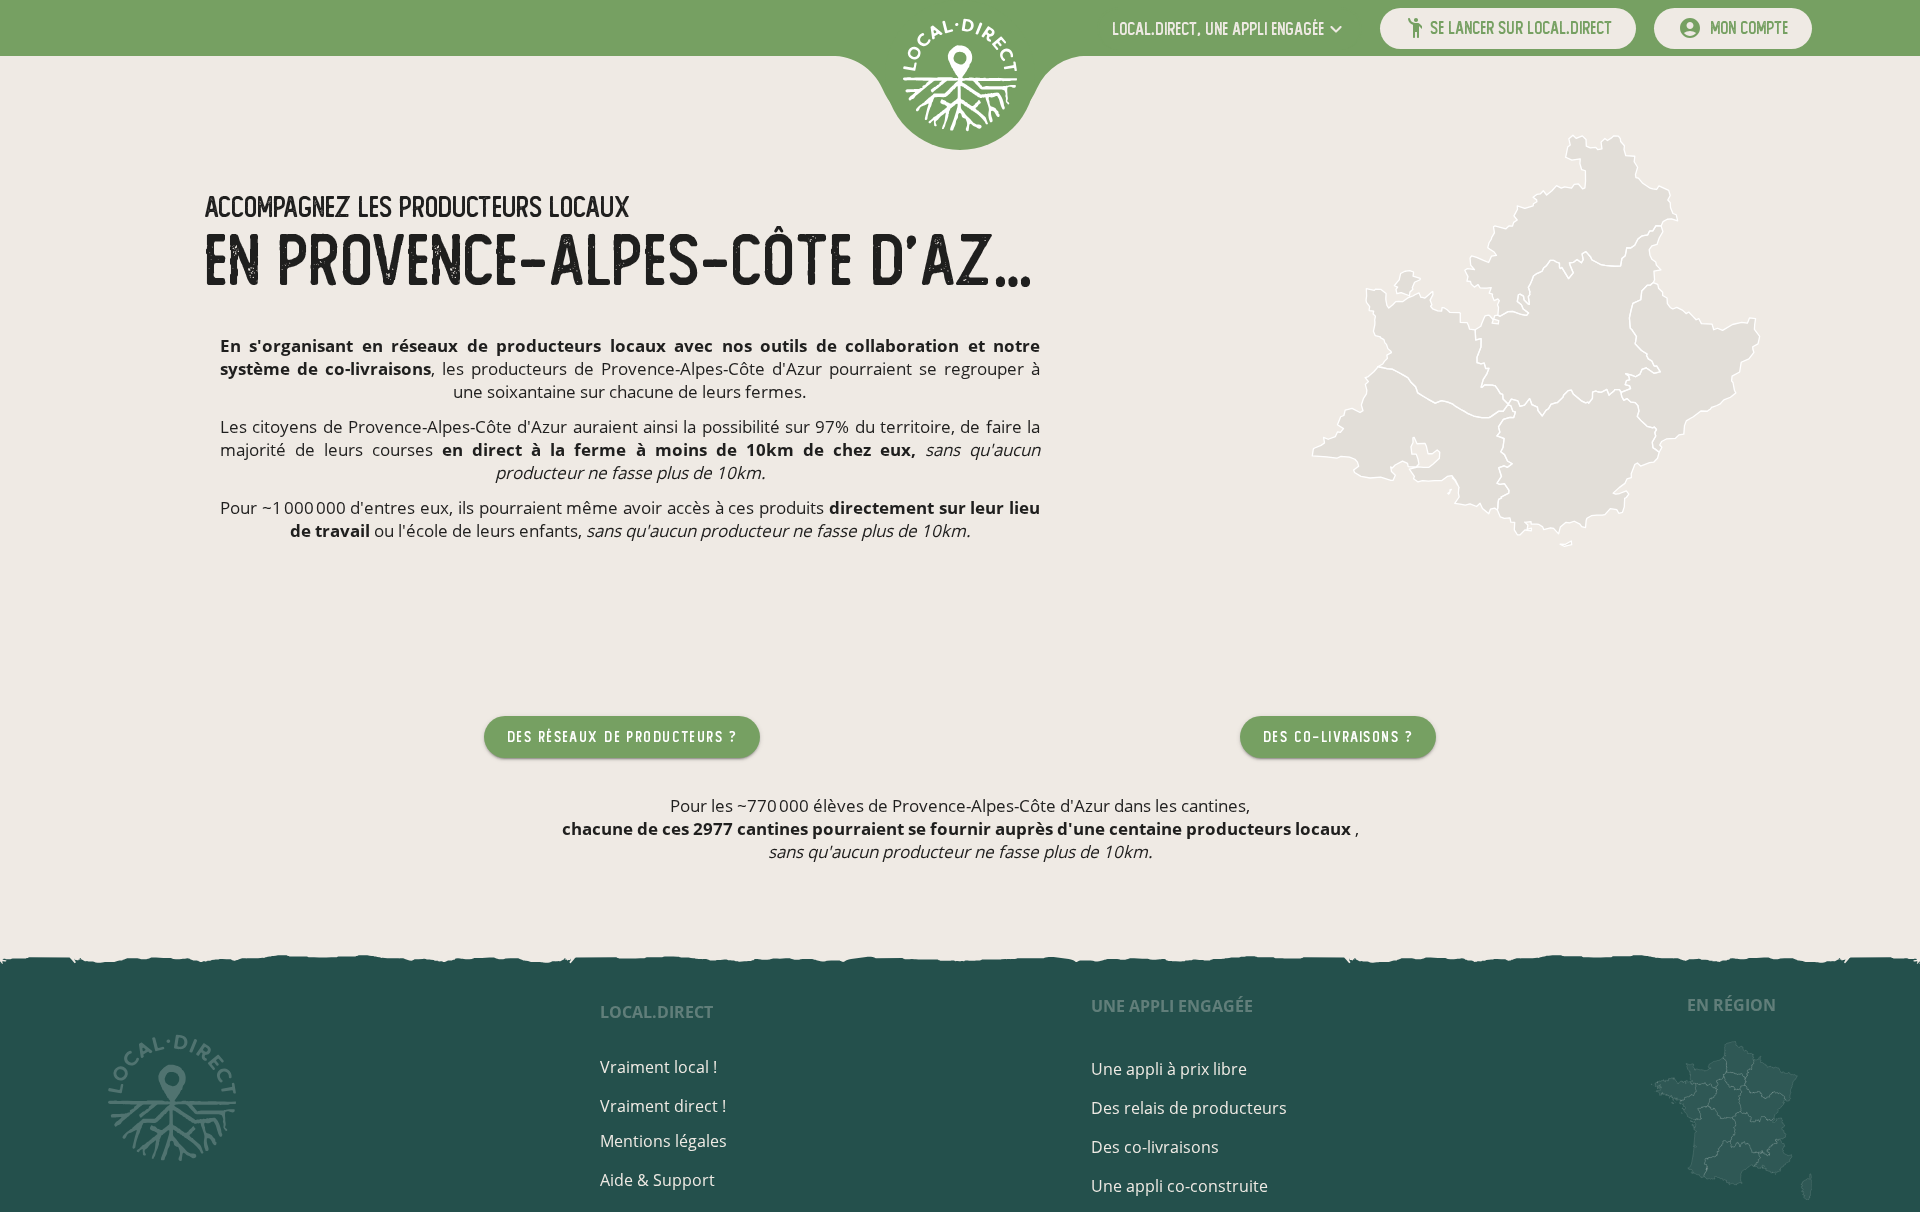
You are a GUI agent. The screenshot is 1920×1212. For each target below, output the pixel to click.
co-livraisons (378, 368)
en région (1731, 1005)
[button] (1229, 28)
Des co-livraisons (1155, 1147)
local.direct (656, 1012)
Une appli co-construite (1179, 1186)
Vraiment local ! (658, 1067)
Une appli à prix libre (1169, 1069)
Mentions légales (663, 1141)
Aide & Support (657, 1180)
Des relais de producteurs (1189, 1108)
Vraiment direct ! (663, 1106)
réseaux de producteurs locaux (528, 345)
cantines (1213, 805)
